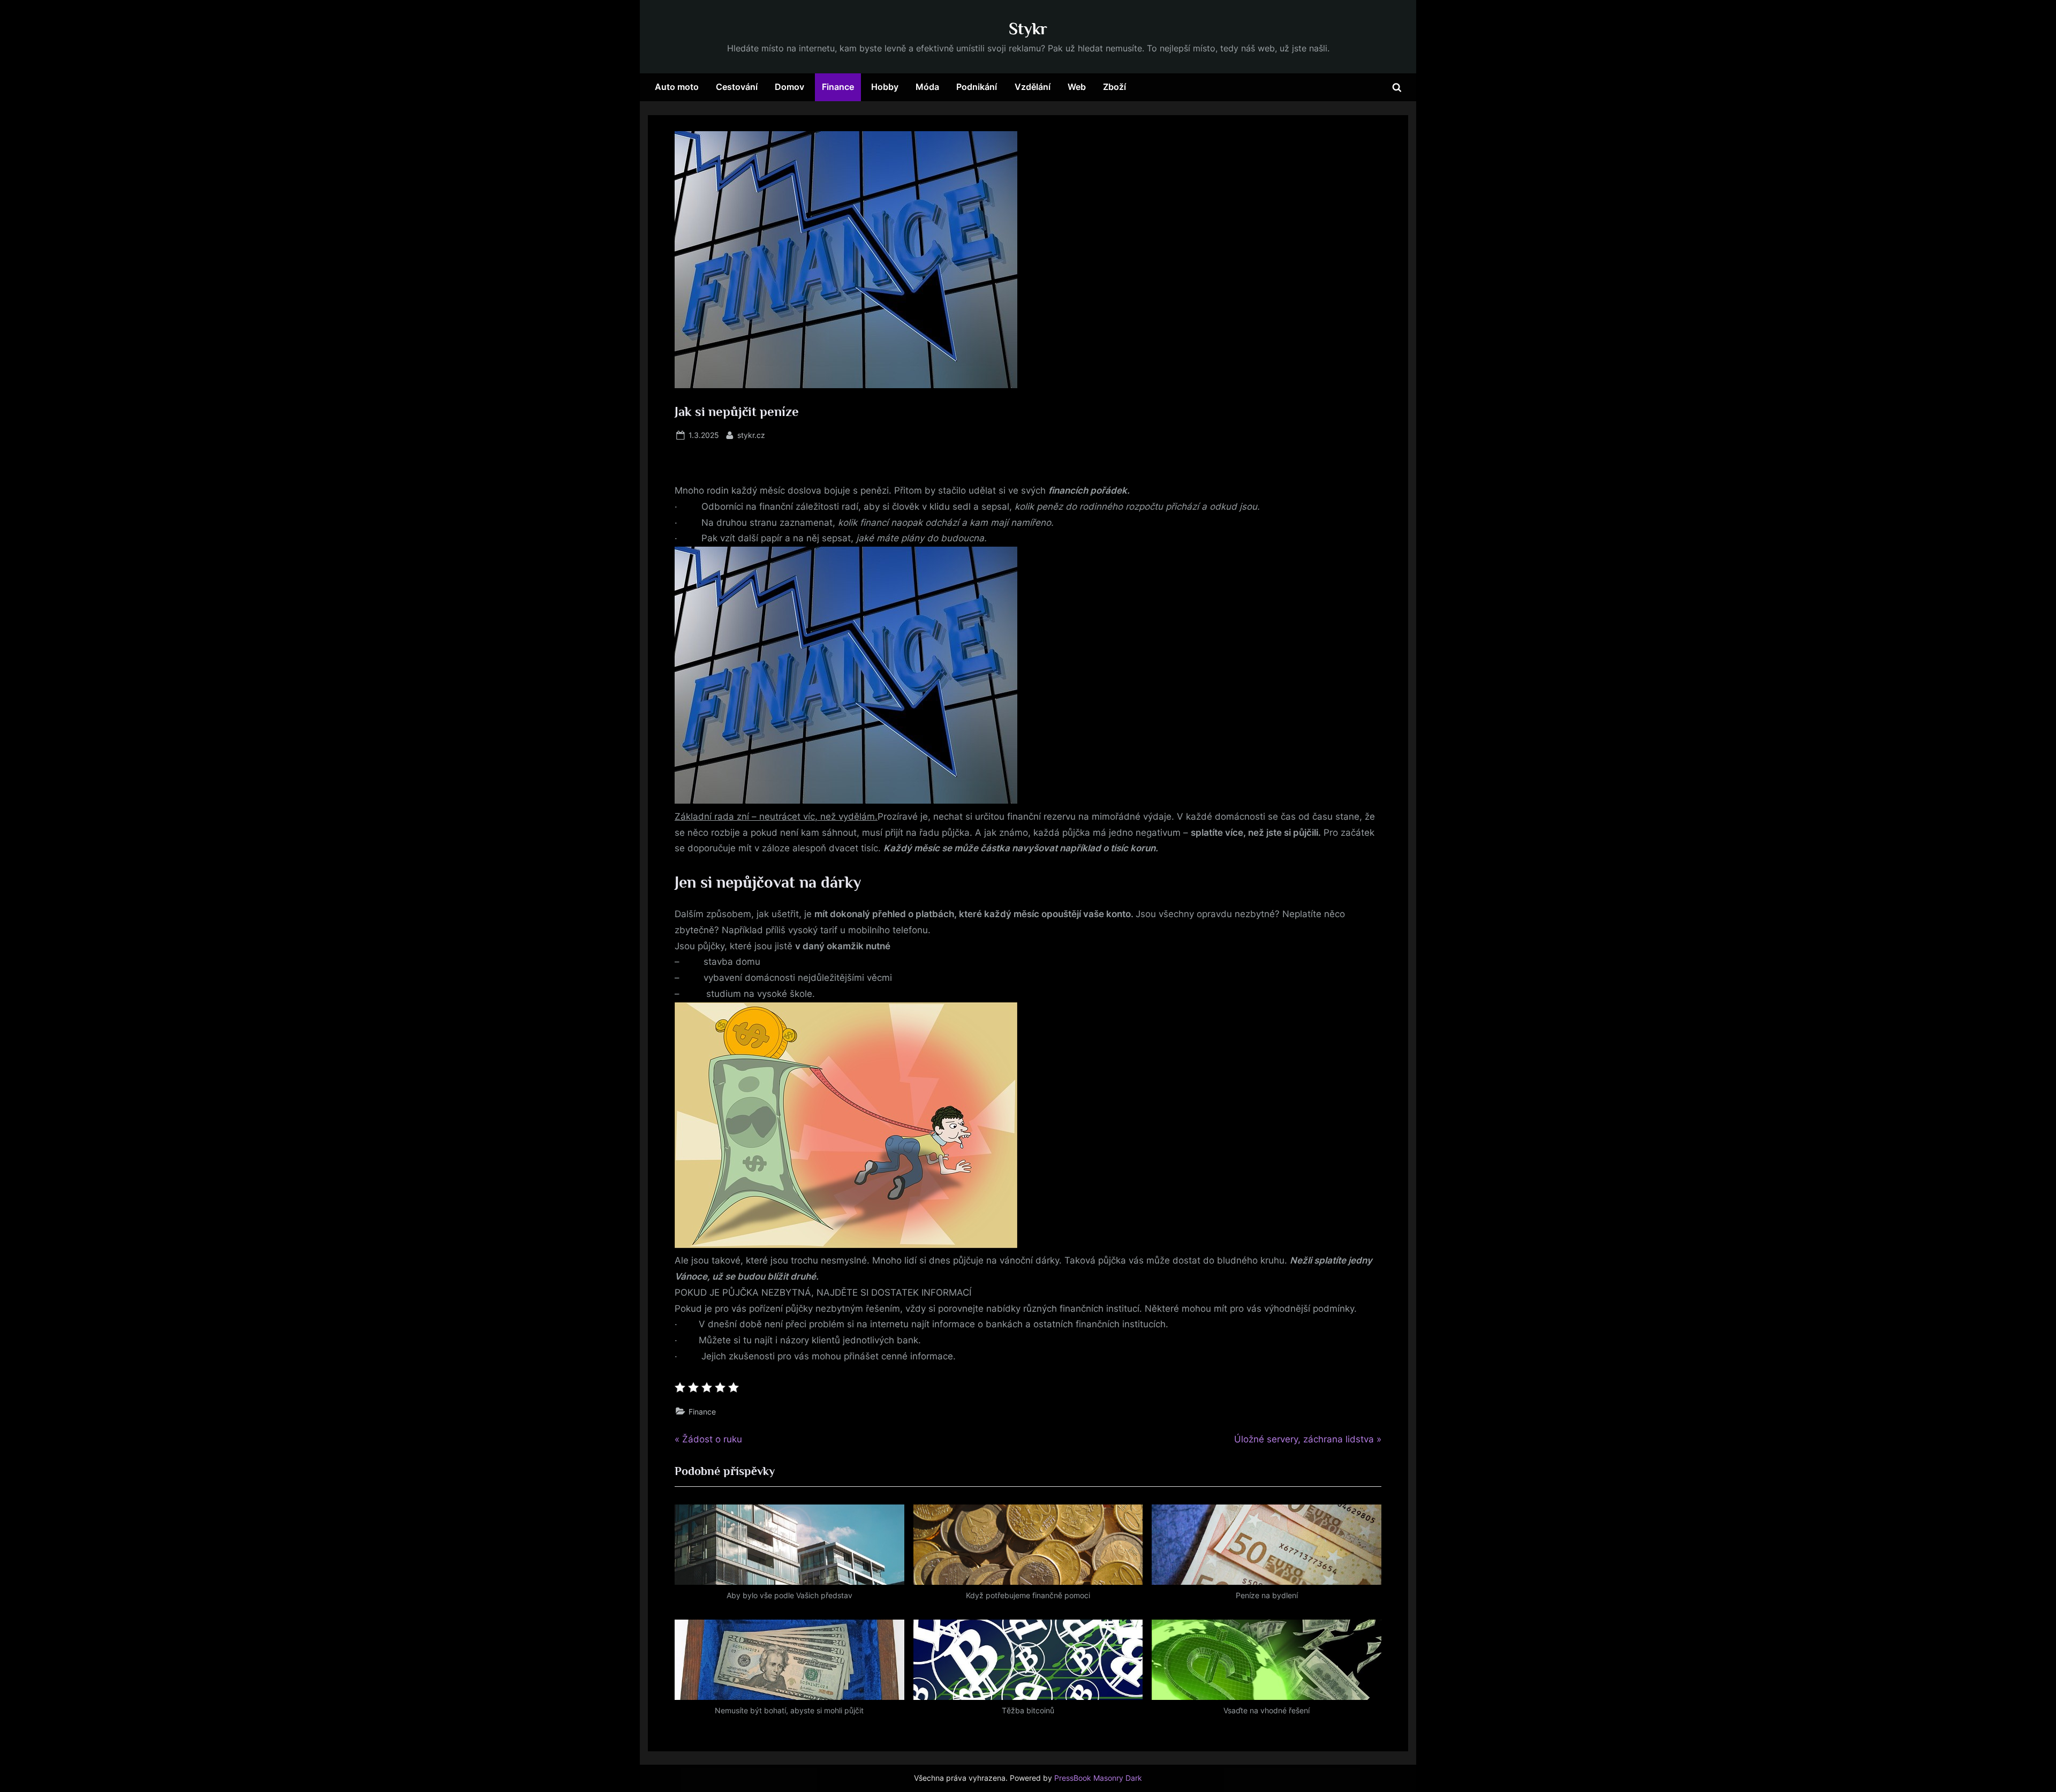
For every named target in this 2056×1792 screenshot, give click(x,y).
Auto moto (677, 87)
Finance (838, 87)
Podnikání (977, 87)
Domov (789, 87)
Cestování (737, 87)
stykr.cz (751, 435)
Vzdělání (1033, 87)
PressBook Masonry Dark (1098, 1778)
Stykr (1028, 29)
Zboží (1114, 87)
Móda (927, 87)
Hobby (885, 87)
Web (1077, 87)
